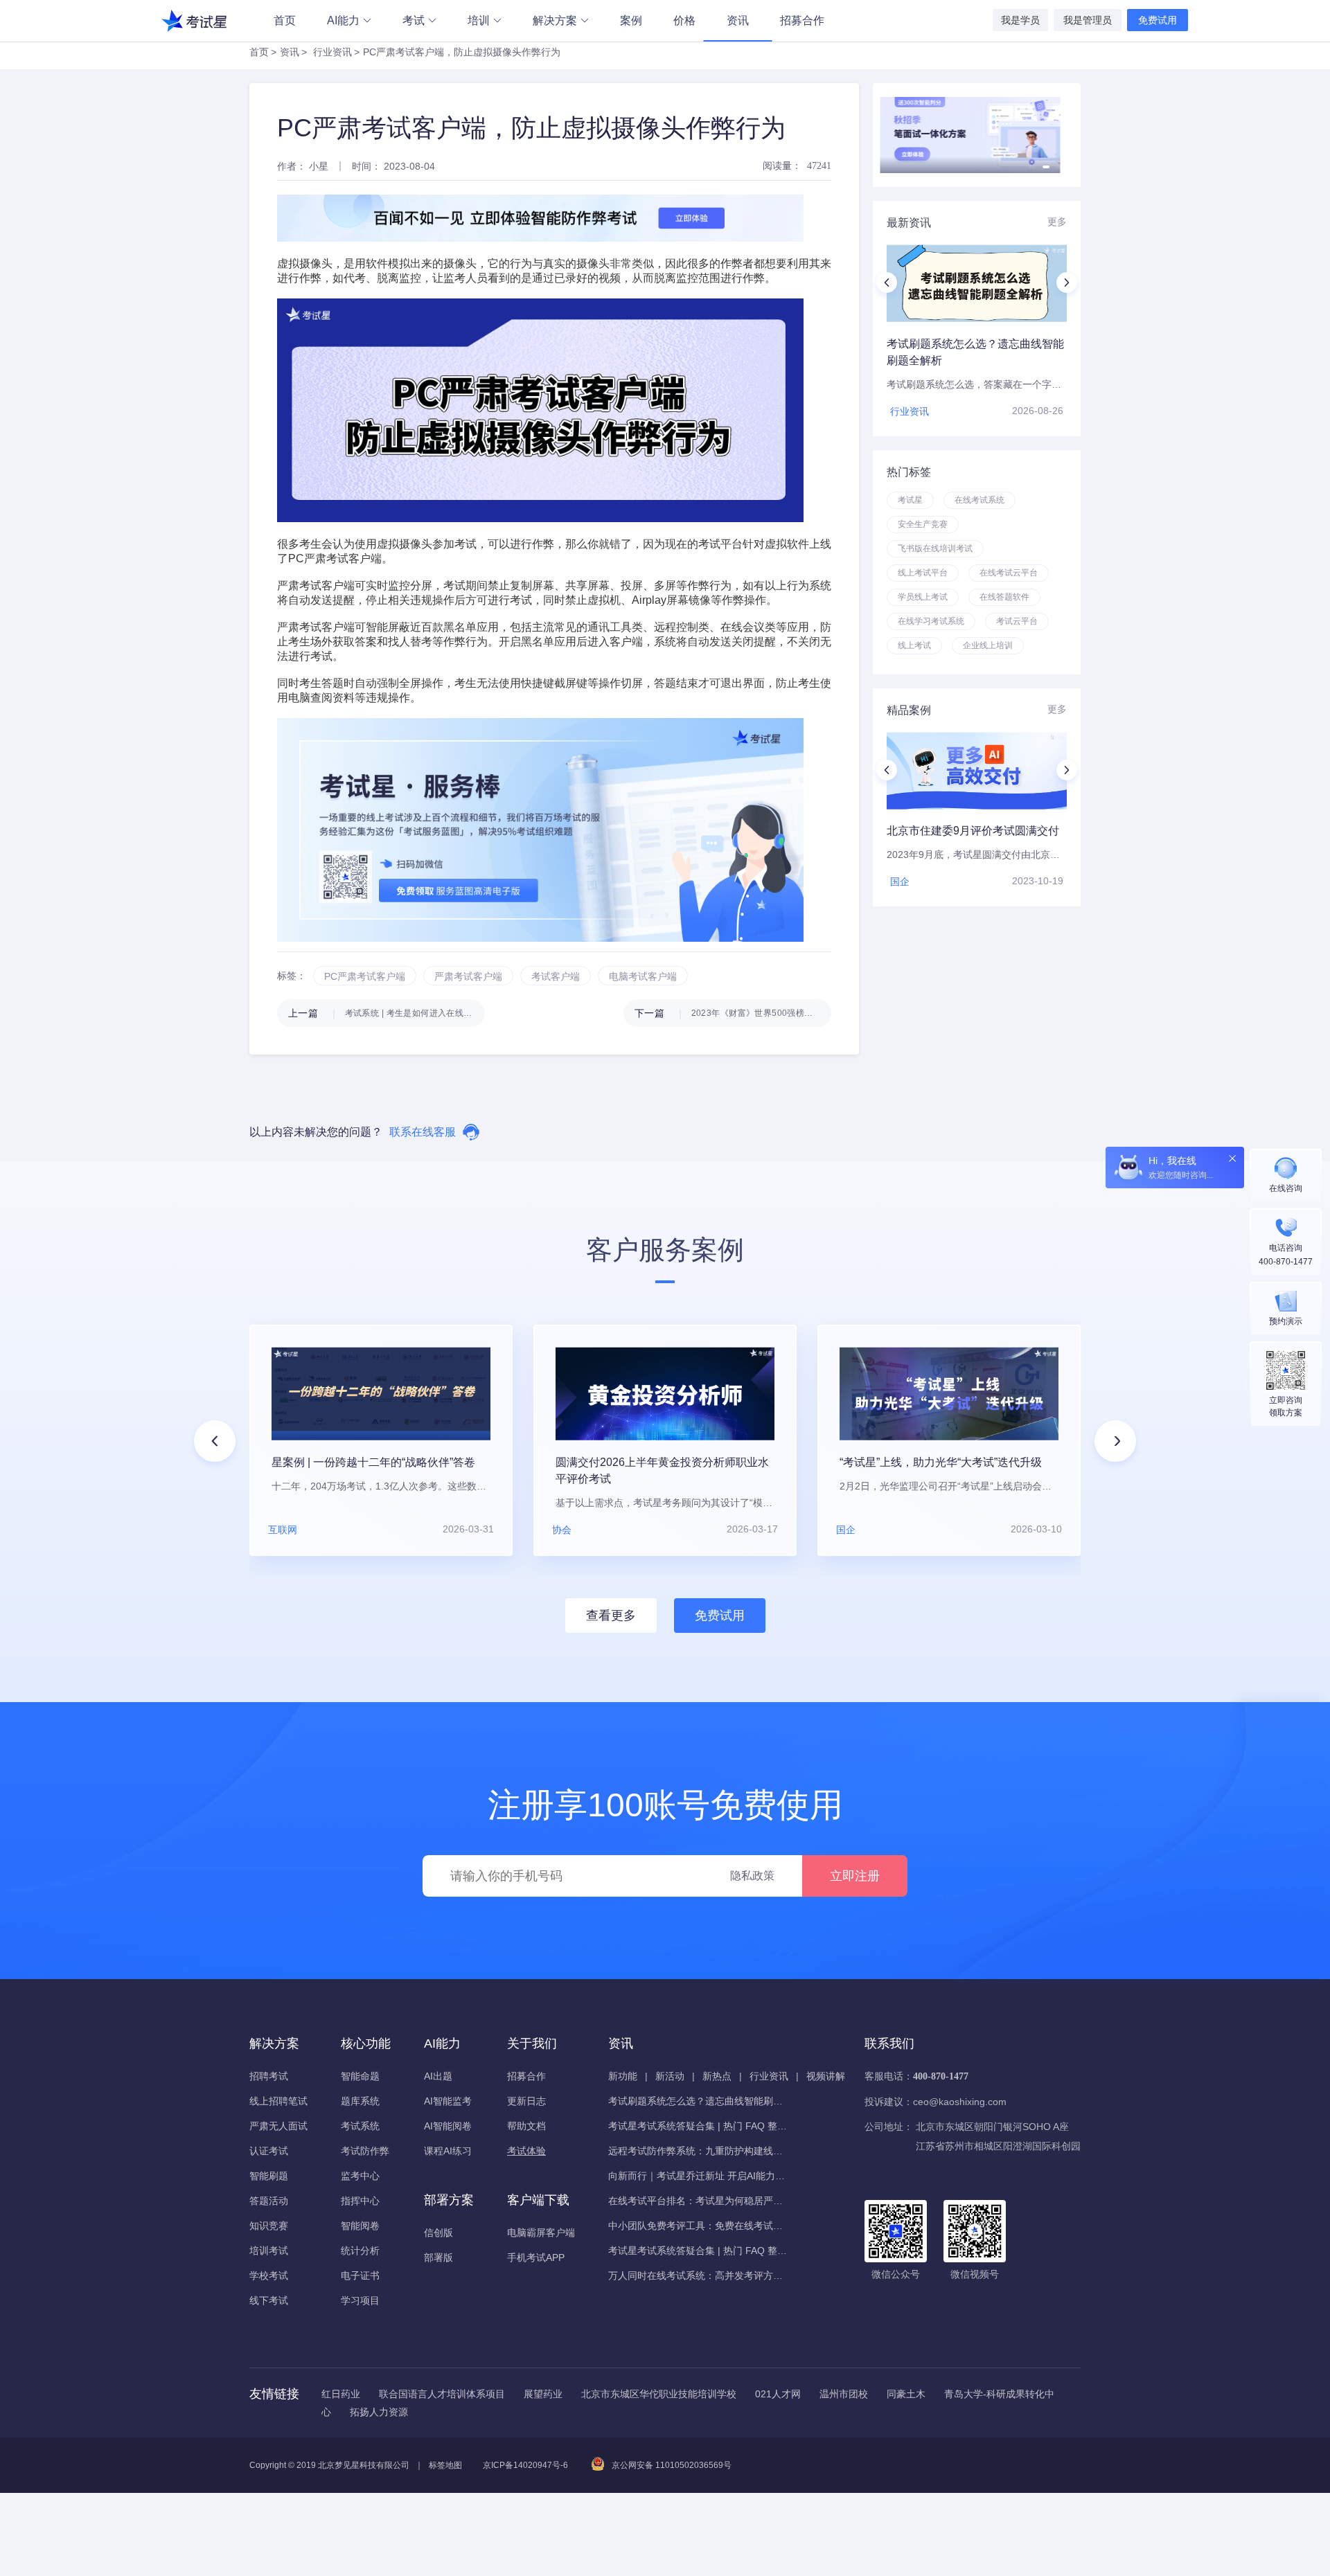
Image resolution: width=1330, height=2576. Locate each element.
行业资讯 (332, 52)
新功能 (623, 2076)
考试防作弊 (365, 2151)
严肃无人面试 (278, 2126)
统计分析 (360, 2251)
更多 (1057, 222)
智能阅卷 (360, 2226)
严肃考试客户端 (316, 585)
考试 (414, 20)
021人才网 (778, 2394)
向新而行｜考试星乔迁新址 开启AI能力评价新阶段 (698, 2176)
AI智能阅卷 (448, 2126)
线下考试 (269, 2300)
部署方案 (449, 2200)
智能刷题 (269, 2176)
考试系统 (360, 2126)
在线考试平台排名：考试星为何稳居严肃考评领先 (698, 2201)
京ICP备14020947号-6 (525, 2465)
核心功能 (366, 2043)
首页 (285, 20)
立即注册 (855, 1876)
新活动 (670, 2076)
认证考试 (269, 2151)
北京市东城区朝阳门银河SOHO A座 (992, 2127)
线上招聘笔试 (278, 2101)
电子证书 (360, 2275)
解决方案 (555, 20)
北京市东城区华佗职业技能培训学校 (659, 2394)
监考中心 (360, 2176)
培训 (479, 20)
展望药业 (543, 2394)
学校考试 (269, 2275)
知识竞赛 (269, 2226)
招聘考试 (269, 2076)
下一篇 (733, 1013)
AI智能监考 (448, 2101)
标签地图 (445, 2465)
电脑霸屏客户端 (541, 2233)
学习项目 (360, 2300)
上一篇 (387, 1013)
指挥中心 (360, 2201)
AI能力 (343, 20)
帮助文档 (526, 2126)
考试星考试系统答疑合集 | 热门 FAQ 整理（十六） (698, 2251)
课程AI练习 (448, 2151)
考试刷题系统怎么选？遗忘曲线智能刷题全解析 (698, 2101)
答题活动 (269, 2201)
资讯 (738, 20)
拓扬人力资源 (379, 2412)
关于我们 (532, 2043)
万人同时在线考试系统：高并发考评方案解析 (698, 2275)
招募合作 (802, 20)
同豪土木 (906, 2394)
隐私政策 (752, 1876)
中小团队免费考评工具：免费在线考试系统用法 (698, 2226)
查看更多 (611, 1616)
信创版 (438, 2233)
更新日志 (526, 2101)
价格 (684, 20)
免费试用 (1158, 20)
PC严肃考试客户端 (335, 558)
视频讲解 (826, 2076)
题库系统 (360, 2101)
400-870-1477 (941, 2076)
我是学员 (1020, 20)
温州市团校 (844, 2394)
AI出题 (438, 2076)
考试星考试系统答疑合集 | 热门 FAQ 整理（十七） (698, 2126)
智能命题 (360, 2076)
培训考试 (269, 2251)
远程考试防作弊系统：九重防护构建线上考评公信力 (698, 2151)
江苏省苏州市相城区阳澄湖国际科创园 (998, 2146)
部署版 (438, 2257)
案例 (631, 20)
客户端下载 (538, 2200)
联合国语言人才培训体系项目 (442, 2394)
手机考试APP (536, 2257)
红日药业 (341, 2394)
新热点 (717, 2076)
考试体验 (526, 2151)
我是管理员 (1088, 20)
